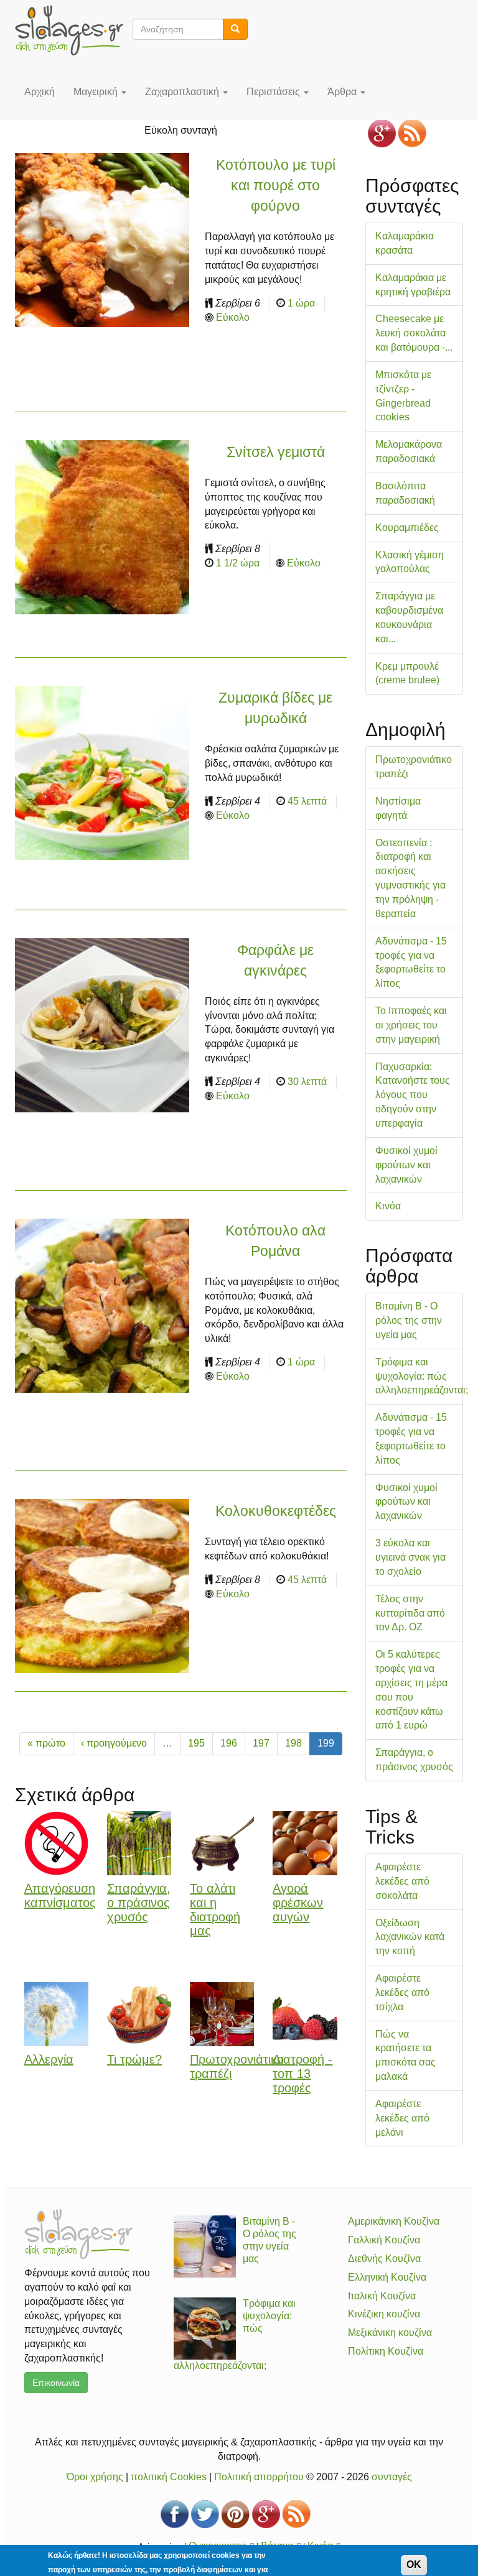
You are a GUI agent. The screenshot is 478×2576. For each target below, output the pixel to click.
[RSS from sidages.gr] (412, 133)
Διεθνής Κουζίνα (384, 2259)
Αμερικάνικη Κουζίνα (394, 2221)
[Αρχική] (74, 30)
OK (414, 2564)
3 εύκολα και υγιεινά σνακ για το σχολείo (410, 1557)
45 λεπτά (307, 801)
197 (261, 1743)
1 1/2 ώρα (238, 563)
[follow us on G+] (382, 133)
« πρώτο (46, 1743)
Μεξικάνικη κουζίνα (390, 2333)
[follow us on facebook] (175, 2514)
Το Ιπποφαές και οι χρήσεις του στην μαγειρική (411, 1025)
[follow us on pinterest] (236, 2514)
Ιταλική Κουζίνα (382, 2296)
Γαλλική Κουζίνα (384, 2240)
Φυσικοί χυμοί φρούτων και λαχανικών (406, 1165)
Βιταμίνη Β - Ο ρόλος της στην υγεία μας (409, 1320)
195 (196, 1743)
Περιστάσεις (274, 92)
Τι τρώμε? (134, 2059)
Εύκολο (233, 317)
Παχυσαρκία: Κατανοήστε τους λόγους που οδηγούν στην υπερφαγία (413, 1095)
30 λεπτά (307, 1082)
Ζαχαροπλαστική (183, 92)
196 (229, 1743)
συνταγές (392, 2477)
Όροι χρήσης (95, 2477)
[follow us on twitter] (205, 2514)
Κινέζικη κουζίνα (384, 2314)
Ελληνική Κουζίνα (387, 2277)
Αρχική (40, 92)
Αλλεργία (49, 2059)
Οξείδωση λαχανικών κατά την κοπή (410, 1937)
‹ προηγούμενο (114, 1743)
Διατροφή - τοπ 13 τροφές (302, 2074)
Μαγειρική (97, 92)
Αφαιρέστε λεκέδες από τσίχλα (402, 1992)
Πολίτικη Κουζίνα (386, 2351)
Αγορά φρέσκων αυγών (298, 1903)
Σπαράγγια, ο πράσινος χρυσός (139, 1903)
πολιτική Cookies (169, 2477)
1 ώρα (301, 303)
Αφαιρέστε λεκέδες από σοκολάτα (402, 1881)
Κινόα (388, 1206)
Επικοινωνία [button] (56, 2383)
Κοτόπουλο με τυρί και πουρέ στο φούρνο (276, 185)
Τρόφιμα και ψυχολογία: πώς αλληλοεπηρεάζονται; (422, 1376)
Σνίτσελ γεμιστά (276, 452)
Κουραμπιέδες (407, 528)
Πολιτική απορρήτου (259, 2477)
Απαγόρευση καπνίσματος (60, 1895)
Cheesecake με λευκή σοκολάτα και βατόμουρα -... (414, 333)
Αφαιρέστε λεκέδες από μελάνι (402, 2118)
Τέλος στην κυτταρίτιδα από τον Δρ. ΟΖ (410, 1613)
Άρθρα (343, 92)
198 (293, 1743)
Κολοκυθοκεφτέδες (276, 1511)
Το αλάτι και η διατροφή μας (215, 1909)
